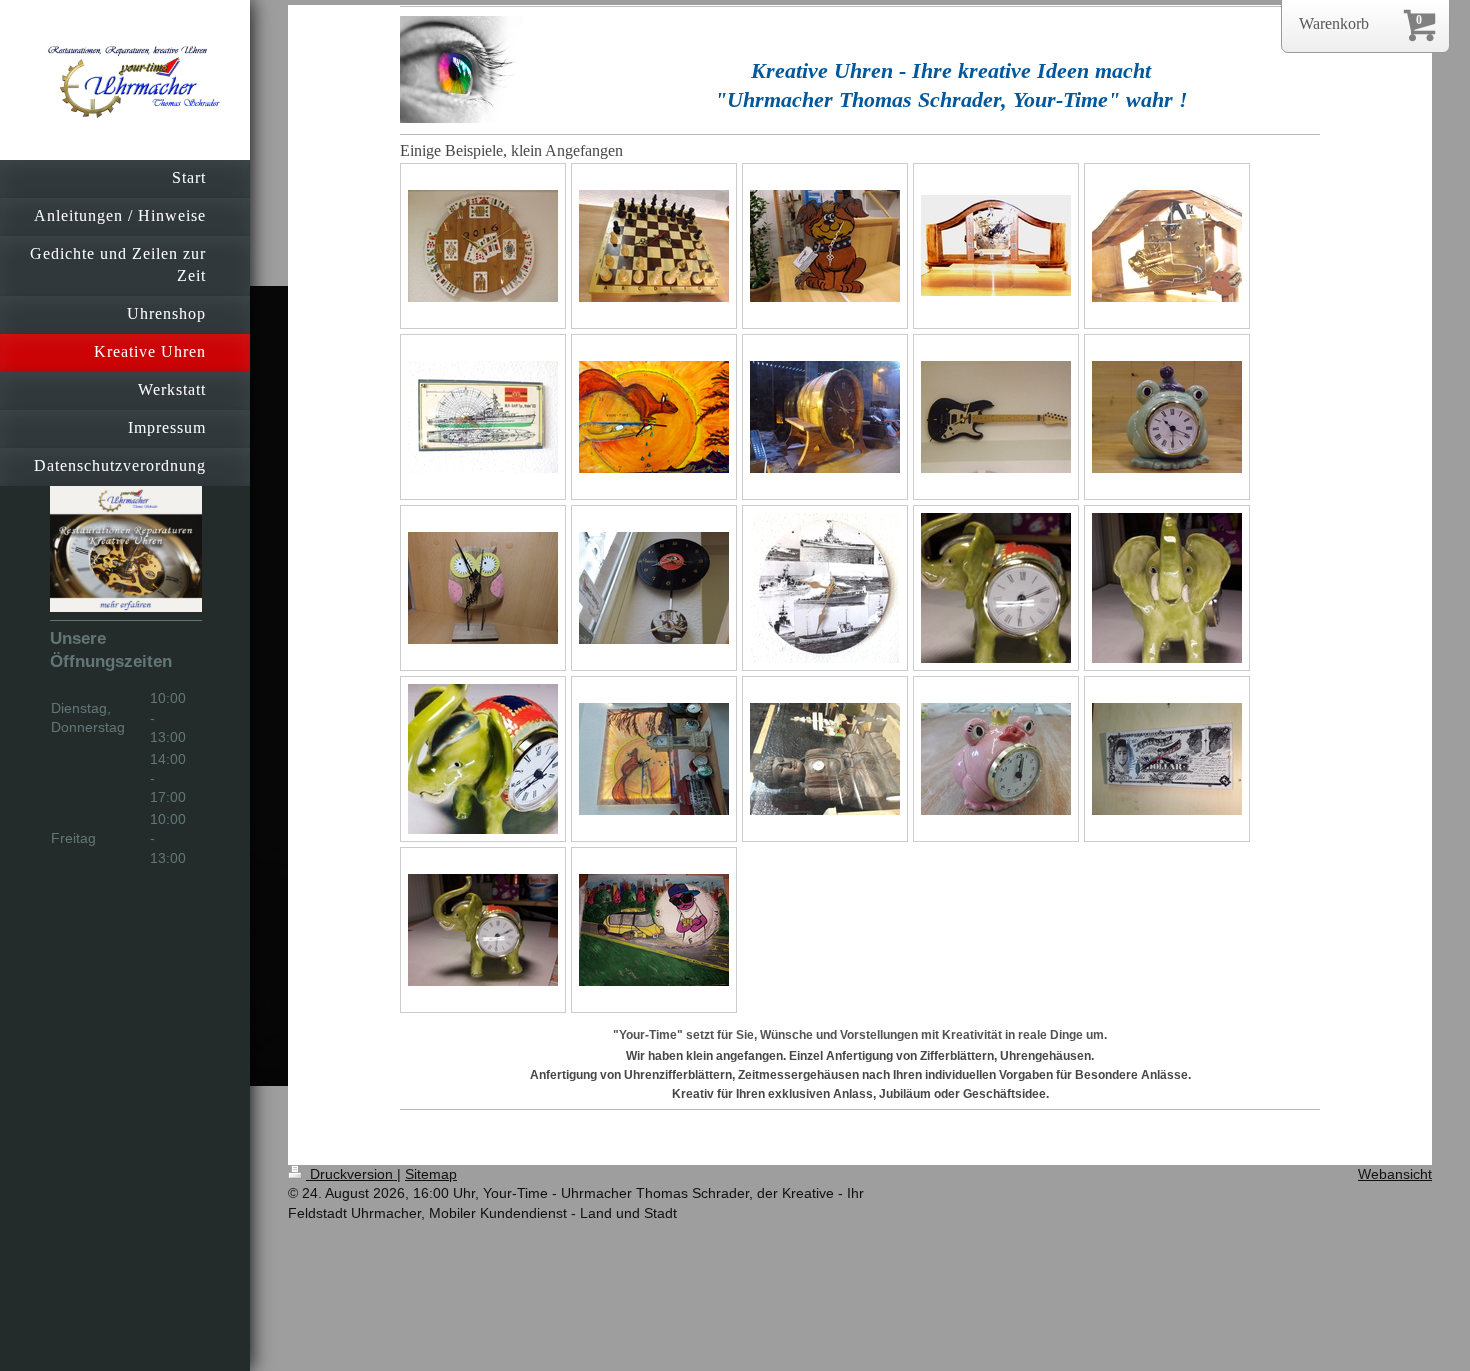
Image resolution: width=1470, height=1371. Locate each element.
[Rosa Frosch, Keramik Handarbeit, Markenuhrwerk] (996, 759)
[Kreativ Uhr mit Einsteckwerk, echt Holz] (825, 759)
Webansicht (1395, 1174)
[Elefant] (996, 588)
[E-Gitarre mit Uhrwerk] (996, 417)
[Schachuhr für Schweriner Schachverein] (654, 246)
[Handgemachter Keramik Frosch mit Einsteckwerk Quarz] (1167, 417)
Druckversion (351, 1174)
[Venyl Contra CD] (654, 588)
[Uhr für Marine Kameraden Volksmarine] (483, 417)
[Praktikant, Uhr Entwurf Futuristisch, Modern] (654, 930)
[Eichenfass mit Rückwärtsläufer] (825, 417)
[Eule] (483, 588)
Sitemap (431, 1174)
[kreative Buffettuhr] (996, 245)
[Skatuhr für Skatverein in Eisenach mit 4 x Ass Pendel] (483, 246)
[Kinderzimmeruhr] (825, 246)
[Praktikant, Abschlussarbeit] (1167, 759)
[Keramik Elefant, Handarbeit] (483, 930)
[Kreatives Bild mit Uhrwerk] (654, 417)
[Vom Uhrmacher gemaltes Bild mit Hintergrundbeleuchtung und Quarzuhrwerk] (654, 759)
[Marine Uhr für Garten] (825, 588)
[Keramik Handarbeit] (483, 759)
